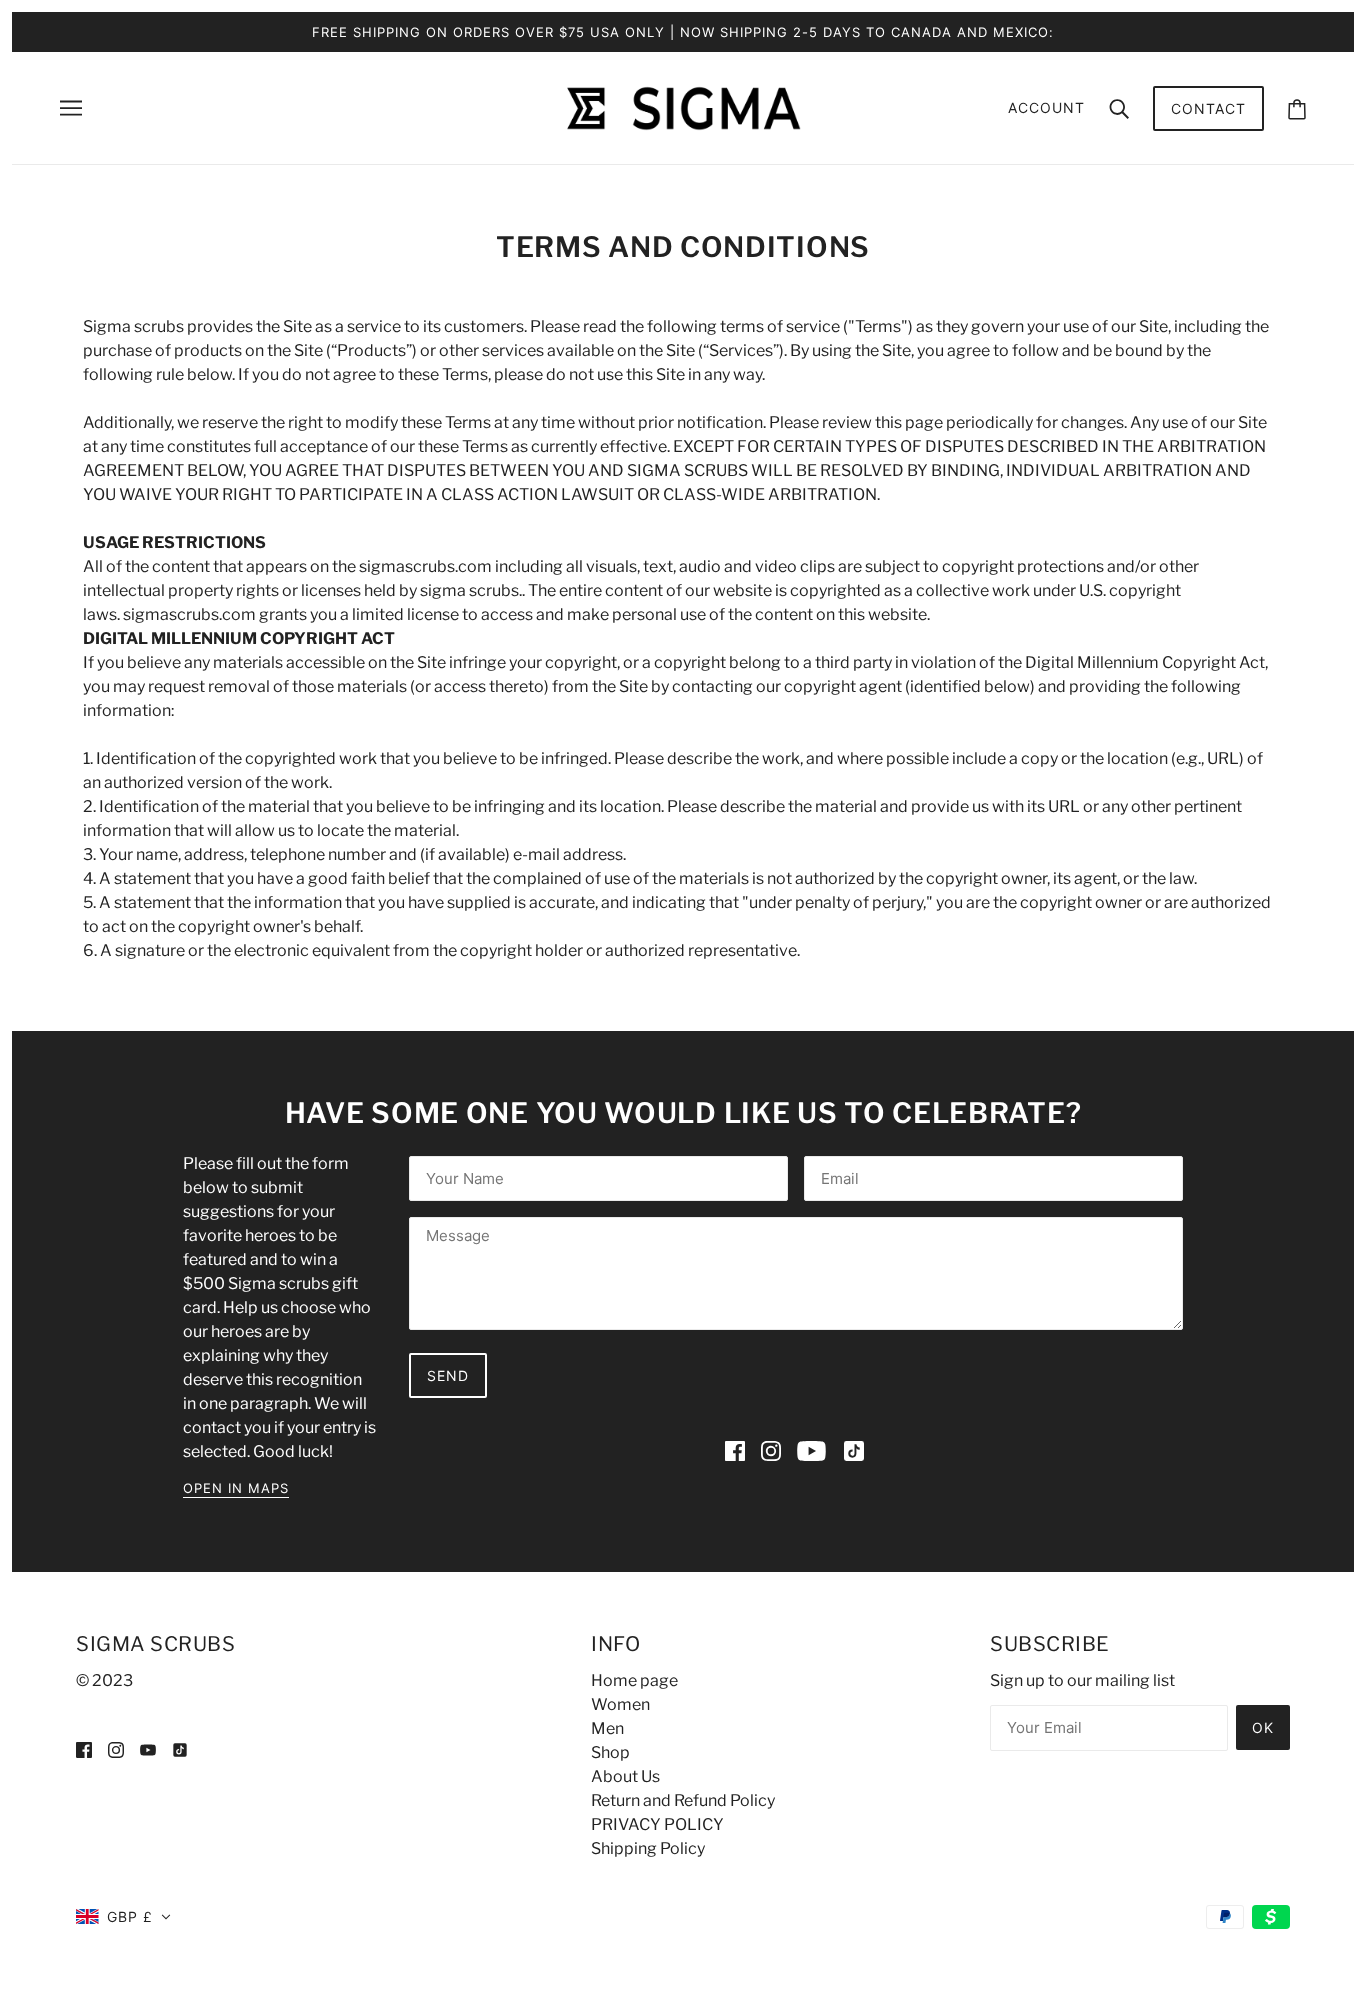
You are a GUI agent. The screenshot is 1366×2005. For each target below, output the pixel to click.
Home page (634, 1680)
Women (620, 1704)
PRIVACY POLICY (657, 1824)
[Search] (1119, 108)
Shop (610, 1752)
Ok (1263, 1727)
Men (607, 1728)
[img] (735, 1450)
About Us (625, 1776)
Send (448, 1375)
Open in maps (236, 1489)
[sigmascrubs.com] (683, 106)
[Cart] (1297, 108)
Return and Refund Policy (683, 1800)
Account (1046, 107)
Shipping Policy (648, 1848)
